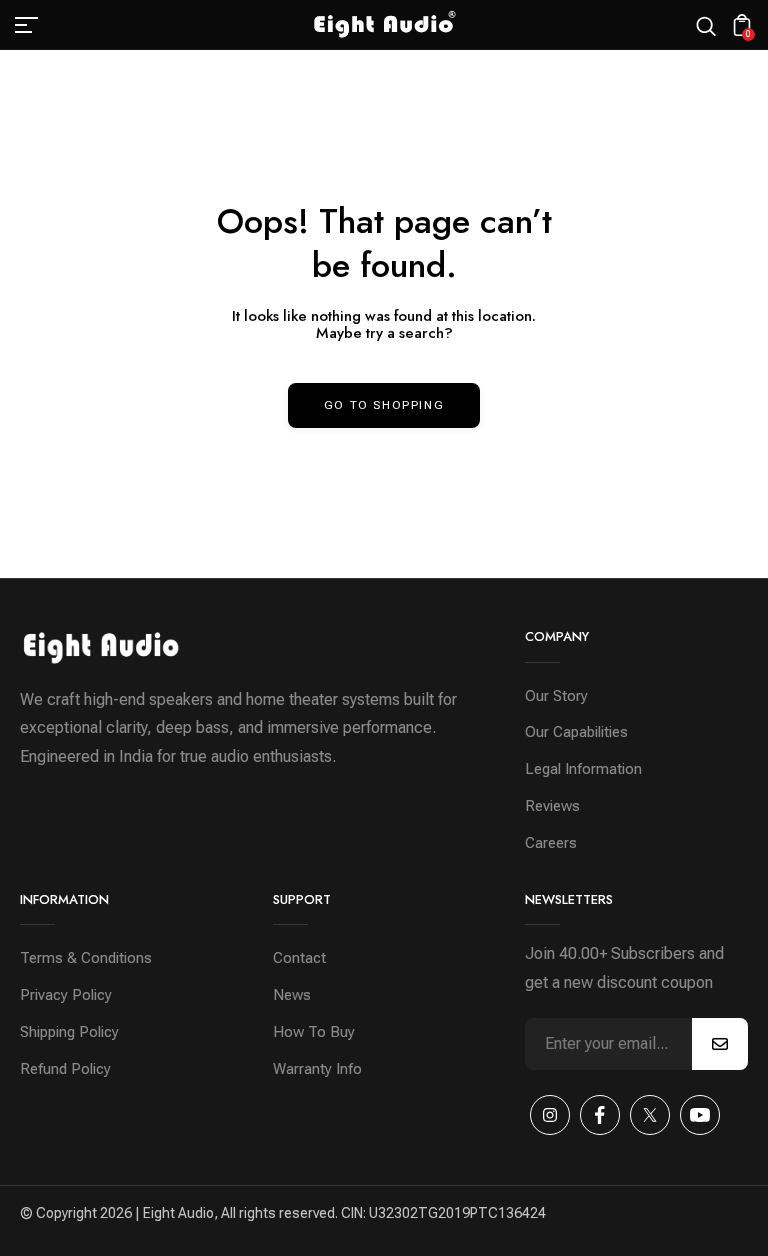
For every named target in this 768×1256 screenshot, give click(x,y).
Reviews (552, 806)
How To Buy (314, 1032)
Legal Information (583, 769)
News (292, 995)
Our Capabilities (576, 732)
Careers (551, 843)
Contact (299, 958)
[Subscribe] (720, 1044)
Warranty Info (317, 1069)
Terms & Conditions (86, 958)
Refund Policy (65, 1069)
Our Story (556, 696)
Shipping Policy (69, 1032)
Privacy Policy (66, 995)
